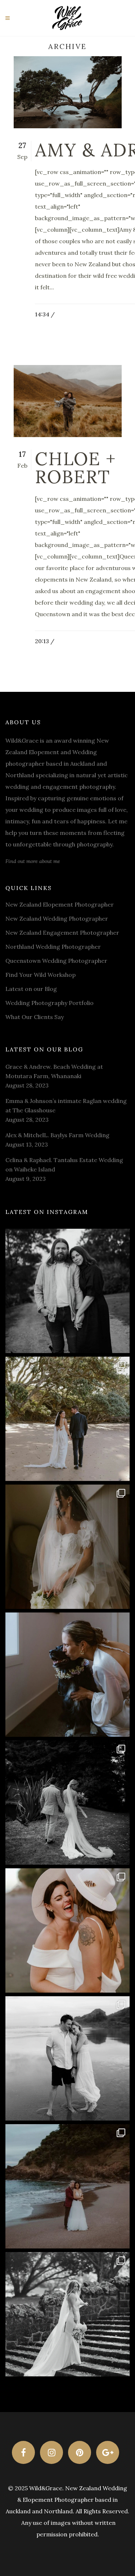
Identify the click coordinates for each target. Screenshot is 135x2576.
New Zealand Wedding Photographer (57, 918)
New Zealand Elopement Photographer (60, 904)
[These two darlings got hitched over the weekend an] (67, 1419)
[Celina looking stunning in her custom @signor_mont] (67, 1547)
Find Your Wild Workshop (40, 975)
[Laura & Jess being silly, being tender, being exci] (67, 1930)
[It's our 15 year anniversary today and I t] (67, 1291)
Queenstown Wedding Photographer (56, 961)
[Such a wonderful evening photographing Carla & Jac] (67, 2058)
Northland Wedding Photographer (53, 947)
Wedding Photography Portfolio (49, 1003)
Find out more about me (33, 861)
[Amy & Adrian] (68, 92)
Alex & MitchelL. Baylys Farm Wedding (57, 1135)
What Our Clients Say (35, 1017)
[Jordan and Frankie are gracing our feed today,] (67, 1675)
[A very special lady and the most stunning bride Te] (67, 2314)
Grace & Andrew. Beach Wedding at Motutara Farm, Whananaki (54, 1071)
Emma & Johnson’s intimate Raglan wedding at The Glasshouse (66, 1105)
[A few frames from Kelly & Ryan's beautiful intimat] (67, 2186)
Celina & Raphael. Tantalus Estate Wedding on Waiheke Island (64, 1165)
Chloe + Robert (76, 468)
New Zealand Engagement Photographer (62, 933)
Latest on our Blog (31, 989)
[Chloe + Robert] (68, 401)
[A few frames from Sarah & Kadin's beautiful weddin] (67, 1803)
